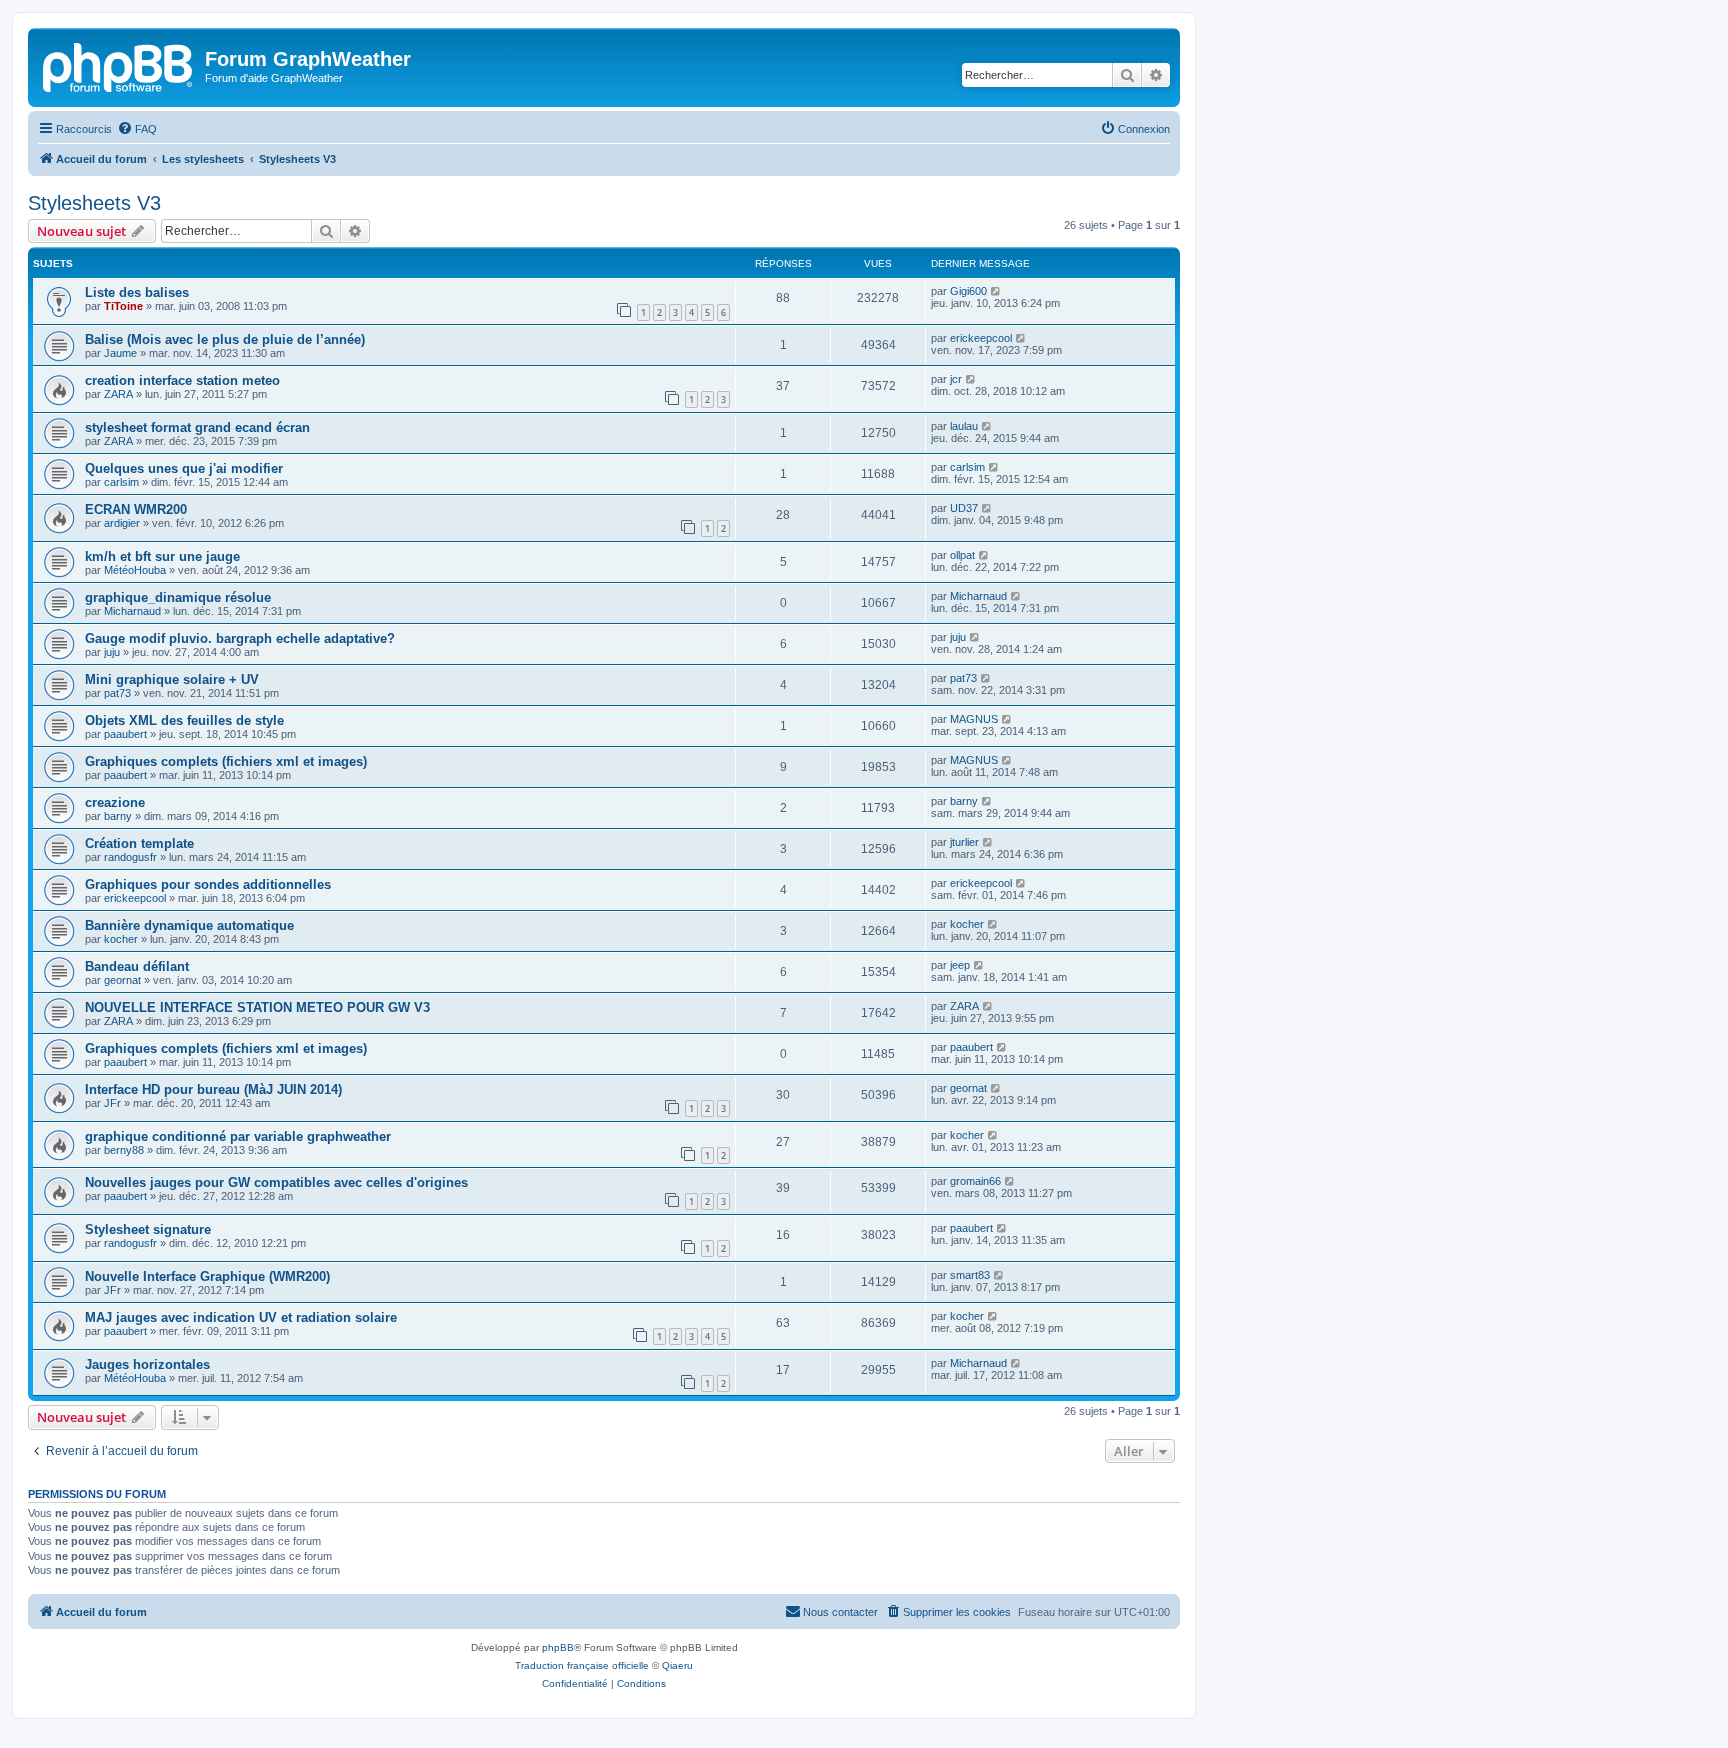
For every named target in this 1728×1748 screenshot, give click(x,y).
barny (118, 816)
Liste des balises (137, 292)
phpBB (558, 1647)
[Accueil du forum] (119, 65)
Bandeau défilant (137, 966)
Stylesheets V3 (94, 203)
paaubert (125, 734)
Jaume (120, 353)
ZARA (118, 394)
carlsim (121, 482)
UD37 (964, 508)
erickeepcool (981, 338)
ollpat (962, 555)
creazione (115, 802)
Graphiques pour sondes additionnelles (208, 884)
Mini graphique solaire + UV (172, 679)
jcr (956, 379)
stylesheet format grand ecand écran (197, 427)
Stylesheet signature (148, 1229)
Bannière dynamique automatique (189, 925)
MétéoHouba (135, 570)
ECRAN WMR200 (136, 509)
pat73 (117, 693)
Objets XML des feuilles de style (184, 720)
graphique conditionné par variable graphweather (238, 1136)
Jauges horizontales (147, 1364)
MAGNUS (974, 719)
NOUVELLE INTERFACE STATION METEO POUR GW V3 (257, 1007)
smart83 (970, 1275)
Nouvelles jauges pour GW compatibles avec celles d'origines (276, 1182)
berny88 (124, 1150)
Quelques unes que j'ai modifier (184, 468)
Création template (139, 843)
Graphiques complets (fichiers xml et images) (226, 761)
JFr (112, 1103)
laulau (964, 426)
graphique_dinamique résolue (178, 597)
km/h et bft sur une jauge (162, 556)
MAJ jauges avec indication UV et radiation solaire (241, 1317)
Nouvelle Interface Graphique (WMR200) (207, 1276)
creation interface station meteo (182, 380)
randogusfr (130, 857)
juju (112, 652)
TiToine (123, 306)
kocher (121, 939)
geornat (122, 980)
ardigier (122, 523)
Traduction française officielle (582, 1665)
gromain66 (975, 1181)
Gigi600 (968, 291)
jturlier (964, 842)
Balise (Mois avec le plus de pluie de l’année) (225, 339)
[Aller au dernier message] (996, 291)
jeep (960, 965)
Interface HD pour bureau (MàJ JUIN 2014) (213, 1089)
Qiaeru (677, 1665)
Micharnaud (132, 611)
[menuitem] (137, 129)
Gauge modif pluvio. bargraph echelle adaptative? (240, 638)
